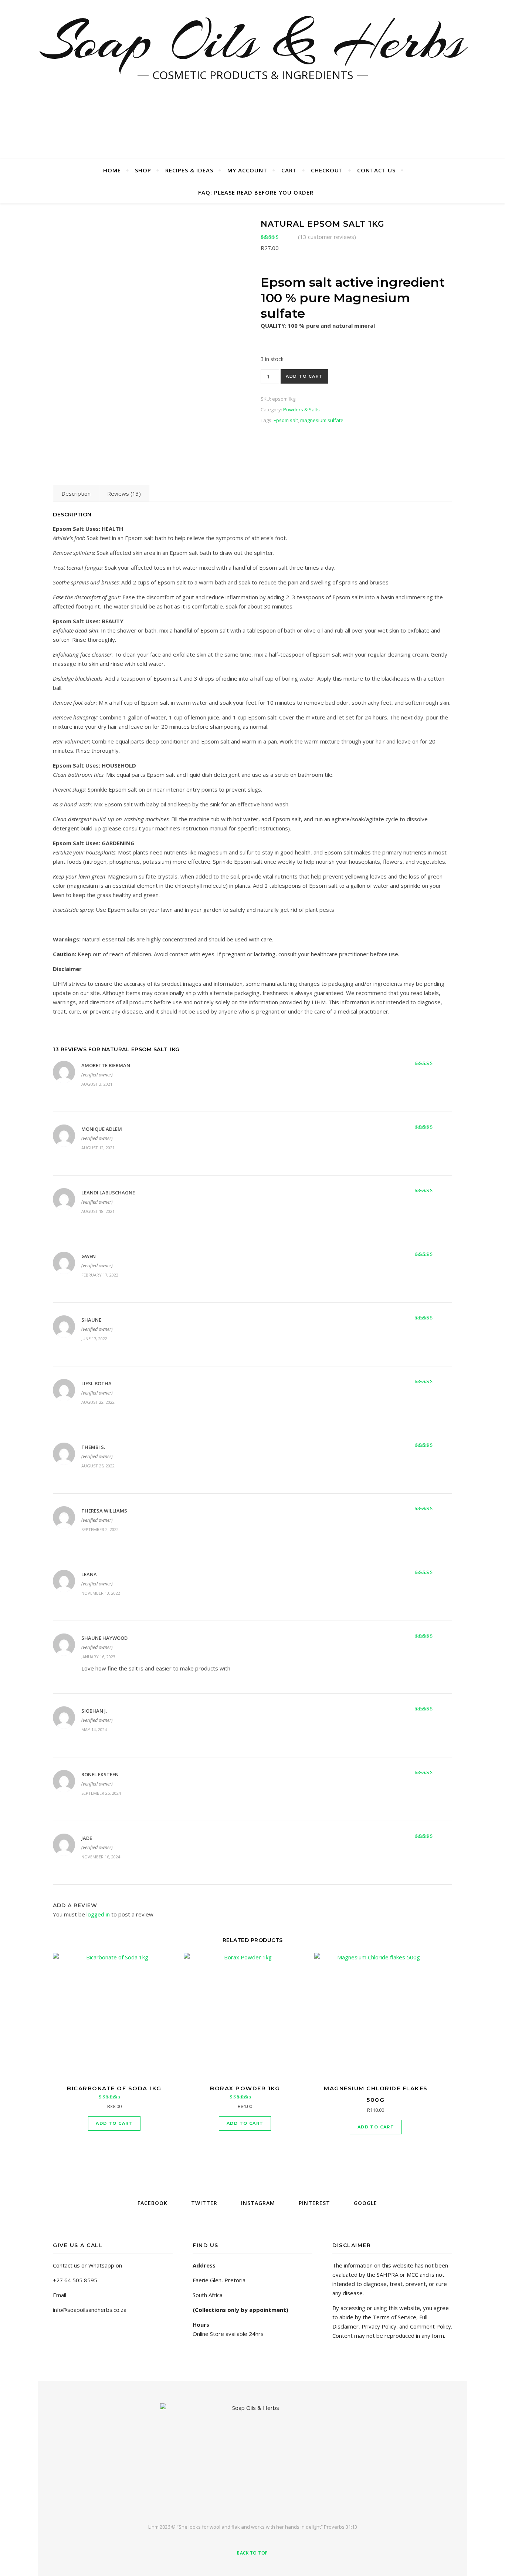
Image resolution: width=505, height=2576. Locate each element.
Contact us (376, 170)
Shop (143, 170)
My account (247, 170)
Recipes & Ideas (189, 170)
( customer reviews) (327, 237)
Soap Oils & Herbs (253, 41)
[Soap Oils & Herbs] (253, 2457)
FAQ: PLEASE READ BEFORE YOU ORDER (256, 192)
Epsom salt (286, 420)
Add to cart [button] (114, 2123)
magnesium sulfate (322, 420)
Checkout (327, 170)
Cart (289, 170)
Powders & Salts (301, 409)
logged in (98, 1914)
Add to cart (304, 376)
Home (112, 170)
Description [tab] (76, 493)
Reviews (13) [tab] (124, 493)
